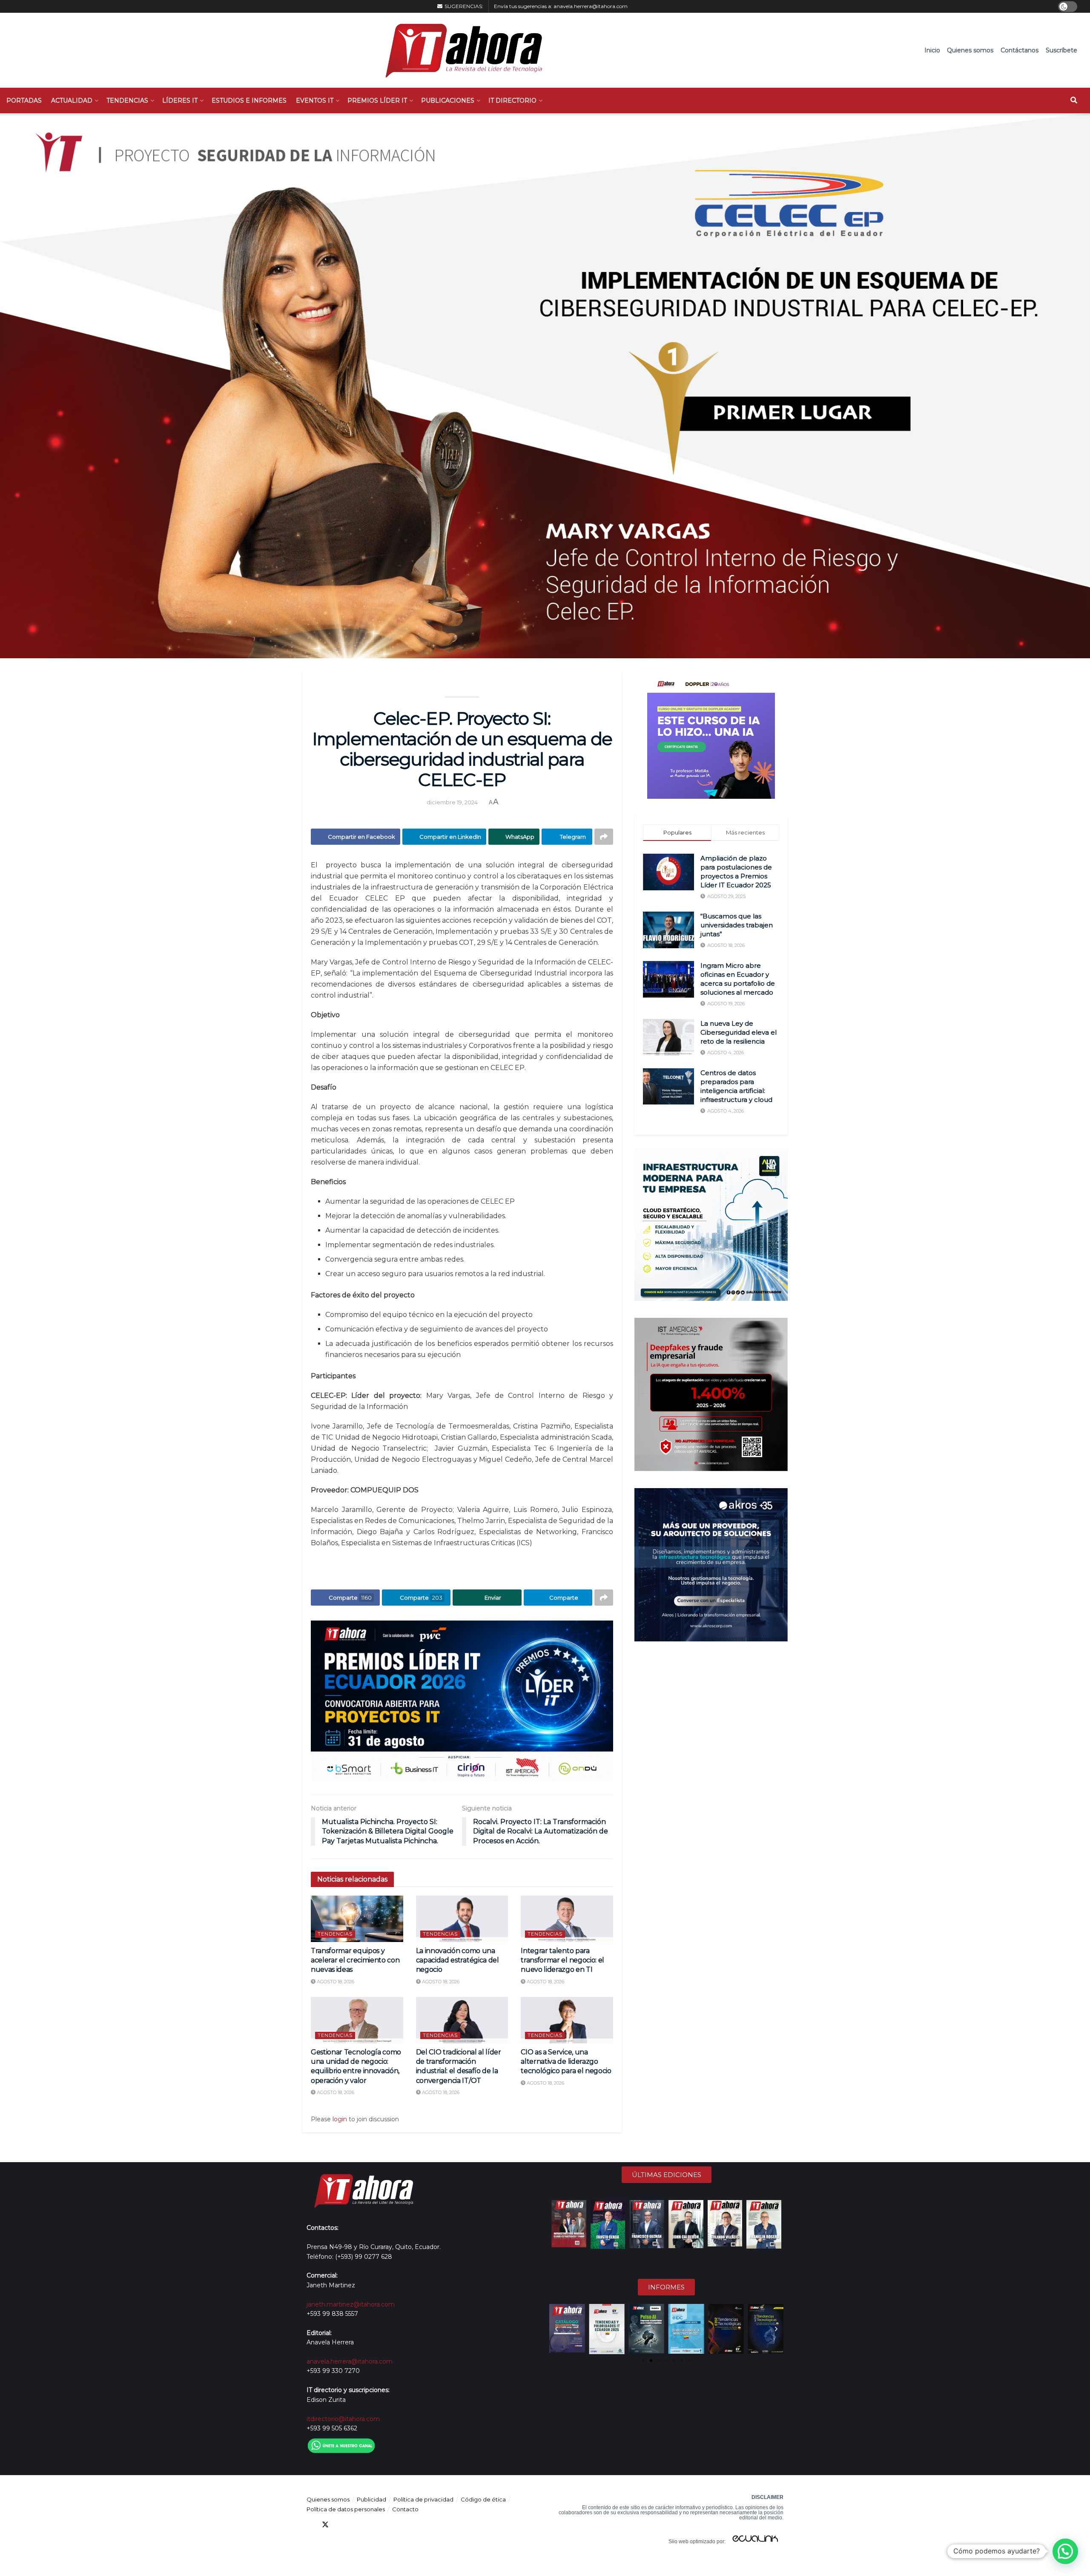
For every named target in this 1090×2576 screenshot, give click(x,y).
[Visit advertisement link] (462, 1701)
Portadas (24, 100)
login (340, 2119)
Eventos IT (315, 100)
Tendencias (127, 100)
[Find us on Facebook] (310, 2525)
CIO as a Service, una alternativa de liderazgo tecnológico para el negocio (566, 2062)
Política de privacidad (423, 2499)
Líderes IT (180, 100)
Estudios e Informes (249, 100)
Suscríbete (1061, 50)
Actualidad (72, 100)
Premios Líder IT (377, 100)
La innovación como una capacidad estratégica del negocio (458, 1960)
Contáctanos (1020, 50)
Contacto (405, 2509)
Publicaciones (448, 100)
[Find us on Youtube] (356, 2525)
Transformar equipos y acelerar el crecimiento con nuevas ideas (355, 1960)
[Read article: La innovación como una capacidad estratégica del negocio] (462, 1919)
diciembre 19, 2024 (452, 802)
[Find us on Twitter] (325, 2525)
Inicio (932, 50)
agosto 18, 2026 (335, 1982)
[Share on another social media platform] (604, 837)
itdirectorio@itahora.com (343, 2419)
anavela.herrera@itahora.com (591, 6)
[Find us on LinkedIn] (341, 2525)
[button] (556, 2329)
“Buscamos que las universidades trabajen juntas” (737, 925)
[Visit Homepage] (460, 50)
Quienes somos (970, 50)
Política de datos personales (346, 2509)
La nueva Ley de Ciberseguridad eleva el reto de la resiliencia (739, 1032)
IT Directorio (512, 100)
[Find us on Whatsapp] (387, 2525)
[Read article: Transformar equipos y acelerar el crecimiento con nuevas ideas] (357, 1919)
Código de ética (483, 2499)
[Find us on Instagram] (371, 2525)
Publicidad (371, 2499)
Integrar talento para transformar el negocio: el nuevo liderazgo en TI (562, 1960)
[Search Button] (1074, 100)
